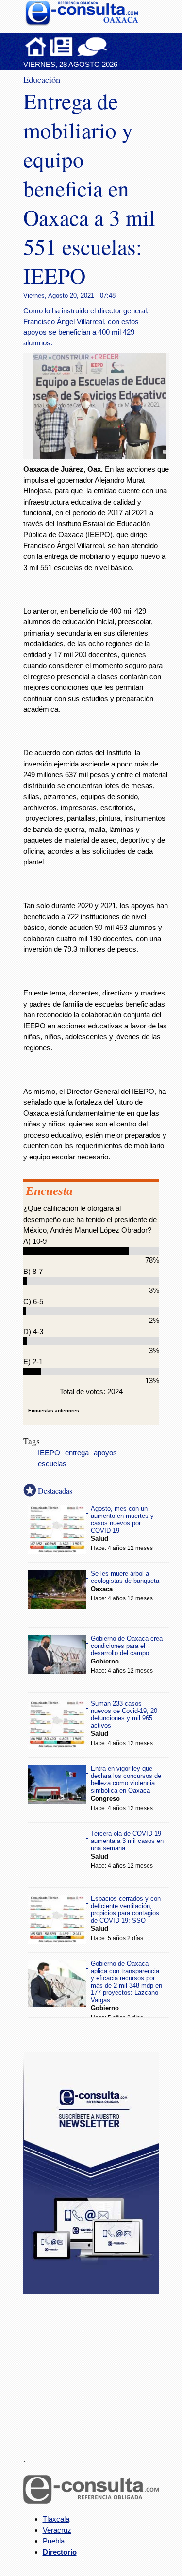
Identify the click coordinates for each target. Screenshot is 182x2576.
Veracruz (57, 2530)
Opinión (92, 47)
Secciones (62, 47)
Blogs (111, 47)
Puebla (54, 2541)
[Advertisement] (96, 2369)
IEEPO (49, 1453)
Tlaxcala (56, 2519)
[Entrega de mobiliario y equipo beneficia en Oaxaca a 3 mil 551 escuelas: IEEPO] (103, 456)
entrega (77, 1453)
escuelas (52, 1464)
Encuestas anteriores (54, 1410)
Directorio (60, 2552)
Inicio (36, 47)
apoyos (105, 1453)
